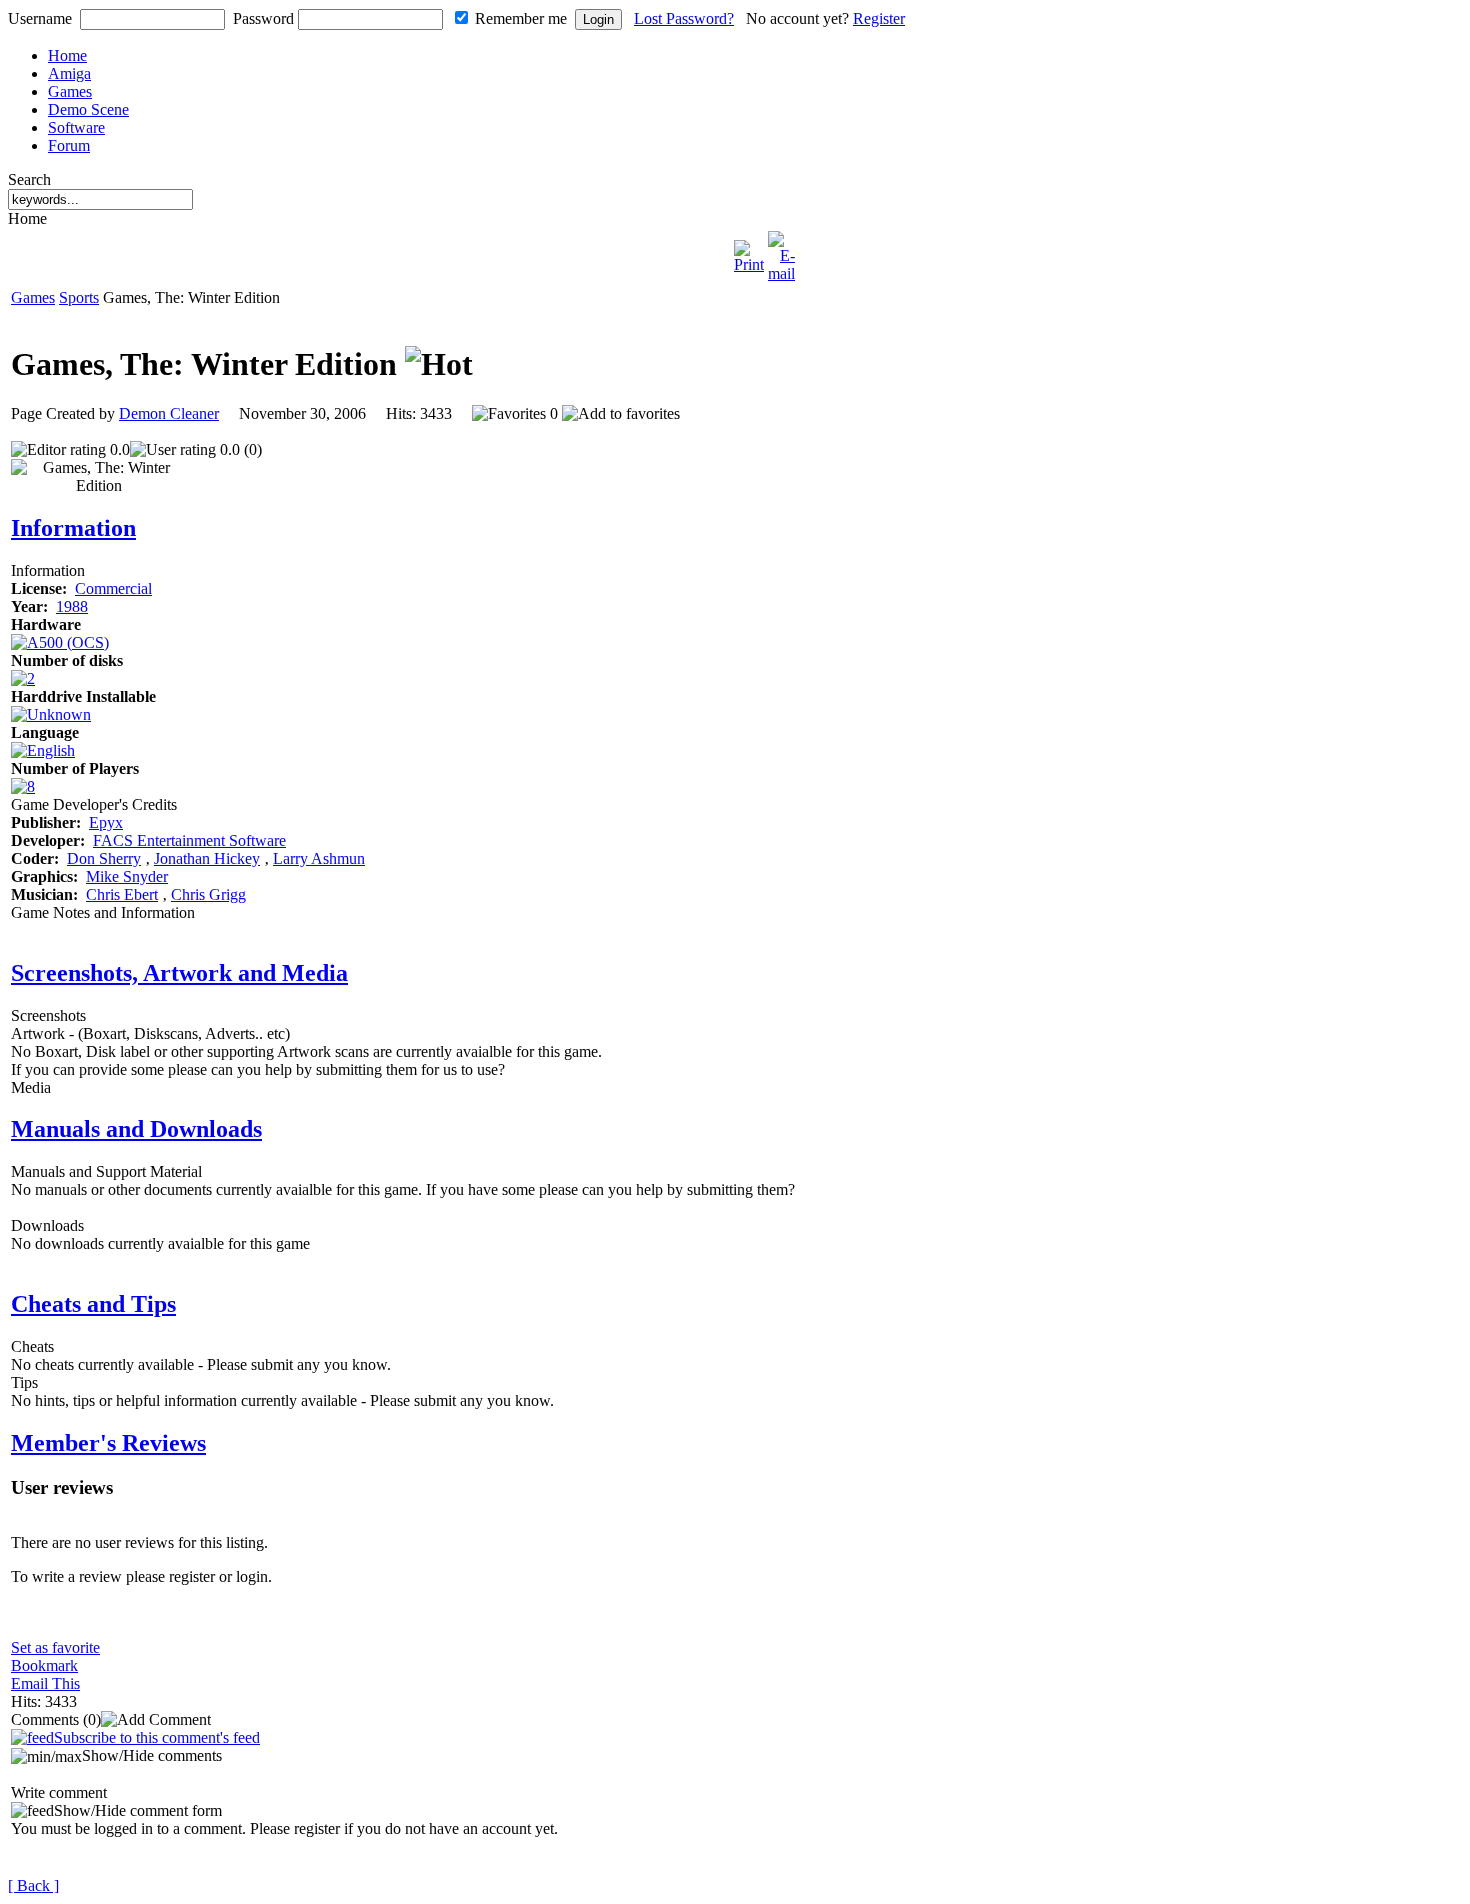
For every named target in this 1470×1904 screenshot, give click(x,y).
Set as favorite (55, 1647)
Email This (45, 1683)
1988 (72, 606)
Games (70, 91)
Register (879, 18)
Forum (69, 145)
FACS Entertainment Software (189, 840)
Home (67, 55)
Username (40, 18)
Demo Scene (88, 109)
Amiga (69, 73)
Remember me (521, 18)
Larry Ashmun (319, 858)
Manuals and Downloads (136, 1129)
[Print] (749, 251)
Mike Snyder (127, 876)
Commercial (113, 588)
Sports (79, 297)
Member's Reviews (108, 1443)
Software (76, 127)
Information (73, 528)
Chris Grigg (208, 894)
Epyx (106, 822)
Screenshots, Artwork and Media (179, 973)
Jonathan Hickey (207, 858)
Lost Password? (684, 18)
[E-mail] (781, 251)
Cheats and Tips (93, 1304)
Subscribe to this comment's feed (157, 1737)
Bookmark (44, 1665)
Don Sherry (104, 858)
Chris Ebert (122, 894)
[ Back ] (33, 1885)
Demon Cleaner (169, 413)
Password (263, 18)
